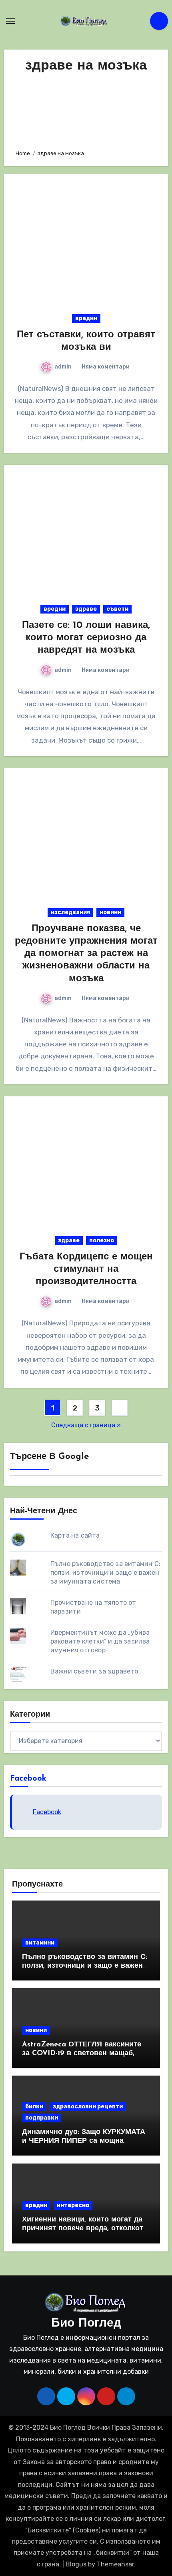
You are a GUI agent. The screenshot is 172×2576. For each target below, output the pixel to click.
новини (110, 912)
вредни (86, 318)
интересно (73, 2205)
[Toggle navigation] (10, 21)
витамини (40, 1943)
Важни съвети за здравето (94, 1671)
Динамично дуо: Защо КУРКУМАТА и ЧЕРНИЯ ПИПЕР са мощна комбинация (84, 2141)
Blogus (76, 2564)
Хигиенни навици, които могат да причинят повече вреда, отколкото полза (85, 2228)
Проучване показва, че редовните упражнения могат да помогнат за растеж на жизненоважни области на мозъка (86, 954)
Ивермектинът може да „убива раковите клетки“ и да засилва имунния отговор (100, 1641)
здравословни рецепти (88, 2107)
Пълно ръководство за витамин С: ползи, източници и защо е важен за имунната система (105, 1573)
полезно (102, 1240)
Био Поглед (86, 2324)
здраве (86, 609)
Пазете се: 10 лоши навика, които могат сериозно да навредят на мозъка (86, 638)
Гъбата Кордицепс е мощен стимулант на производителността (86, 1269)
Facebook (28, 1779)
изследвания (70, 912)
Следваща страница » (86, 1425)
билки (34, 2107)
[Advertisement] (86, 109)
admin (63, 367)
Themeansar (115, 2564)
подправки (42, 2118)
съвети (117, 609)
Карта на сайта (75, 1535)
